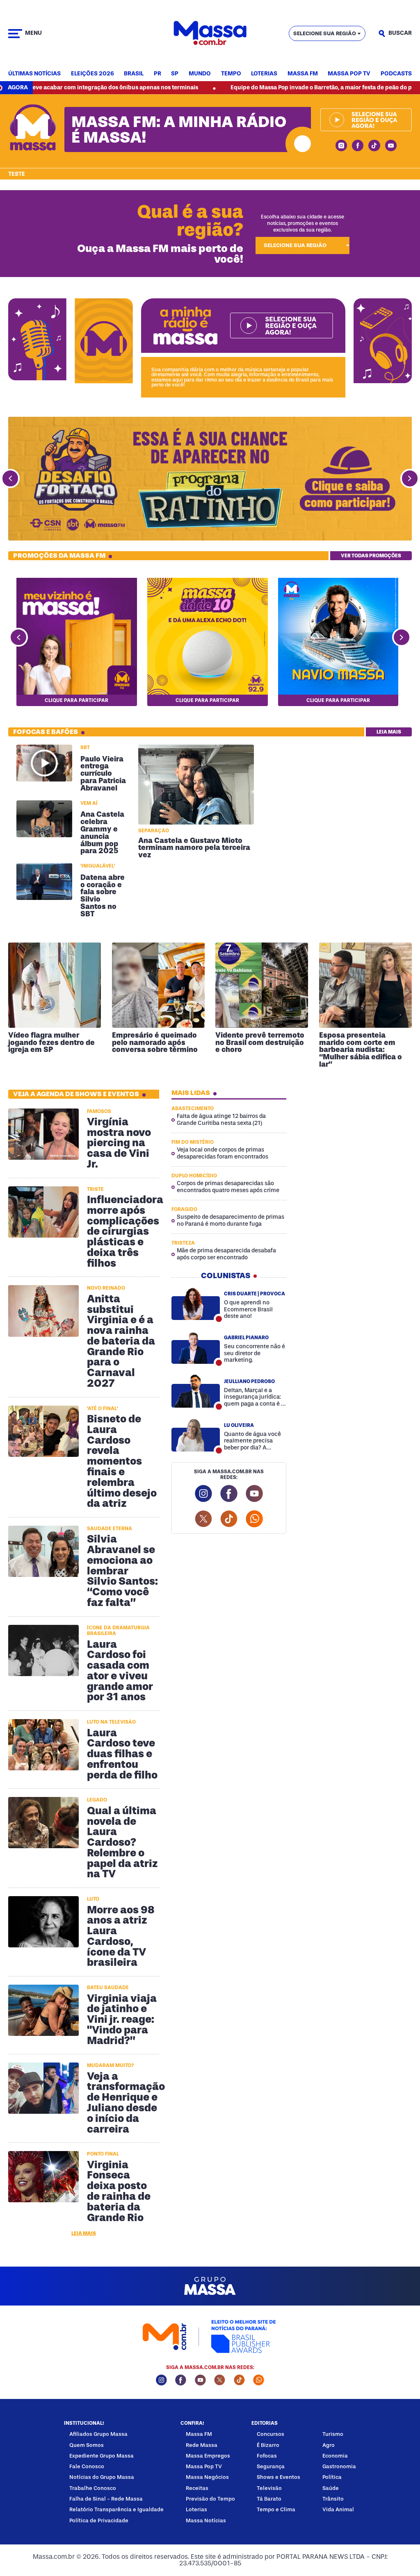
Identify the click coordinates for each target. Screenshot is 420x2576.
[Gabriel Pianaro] (196, 1347)
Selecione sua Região (325, 33)
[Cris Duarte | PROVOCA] (196, 1304)
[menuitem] (34, 74)
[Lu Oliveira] (196, 1435)
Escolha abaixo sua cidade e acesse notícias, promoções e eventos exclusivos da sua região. (302, 223)
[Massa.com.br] (210, 33)
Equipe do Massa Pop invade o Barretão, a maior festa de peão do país (251, 87)
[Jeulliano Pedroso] (196, 1391)
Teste (17, 174)
